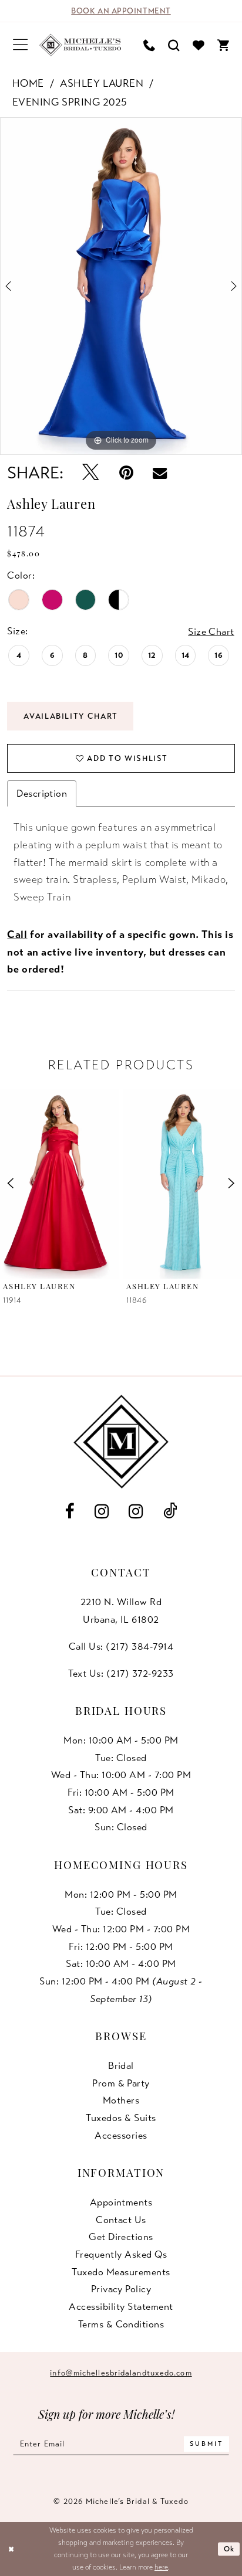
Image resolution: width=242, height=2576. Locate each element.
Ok (229, 2549)
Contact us (121, 2220)
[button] (20, 45)
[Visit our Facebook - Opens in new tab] (69, 1511)
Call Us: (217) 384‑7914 (121, 1646)
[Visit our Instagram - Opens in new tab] (102, 1511)
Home (28, 83)
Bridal (121, 2066)
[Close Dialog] (11, 2549)
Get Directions (121, 2237)
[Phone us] (149, 45)
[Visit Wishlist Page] (199, 45)
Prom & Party (121, 2083)
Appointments (121, 2202)
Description (42, 793)
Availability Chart (71, 716)
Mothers (121, 2100)
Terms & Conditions (121, 2324)
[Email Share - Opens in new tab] (160, 473)
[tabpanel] (121, 286)
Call (17, 934)
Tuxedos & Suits (121, 2118)
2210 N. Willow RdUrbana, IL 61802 (121, 1611)
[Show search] (174, 45)
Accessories (121, 2135)
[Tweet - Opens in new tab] (90, 473)
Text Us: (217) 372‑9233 (121, 1673)
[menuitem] (20, 45)
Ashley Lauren (102, 83)
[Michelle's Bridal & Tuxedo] (80, 45)
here (161, 2567)
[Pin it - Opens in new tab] (126, 473)
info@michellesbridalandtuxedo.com (121, 2373)
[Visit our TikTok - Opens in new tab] (170, 1512)
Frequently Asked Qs (121, 2254)
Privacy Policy (121, 2289)
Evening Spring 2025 (70, 102)
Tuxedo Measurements (121, 2272)
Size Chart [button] (211, 632)
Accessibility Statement (121, 2307)
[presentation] (59, 1184)
